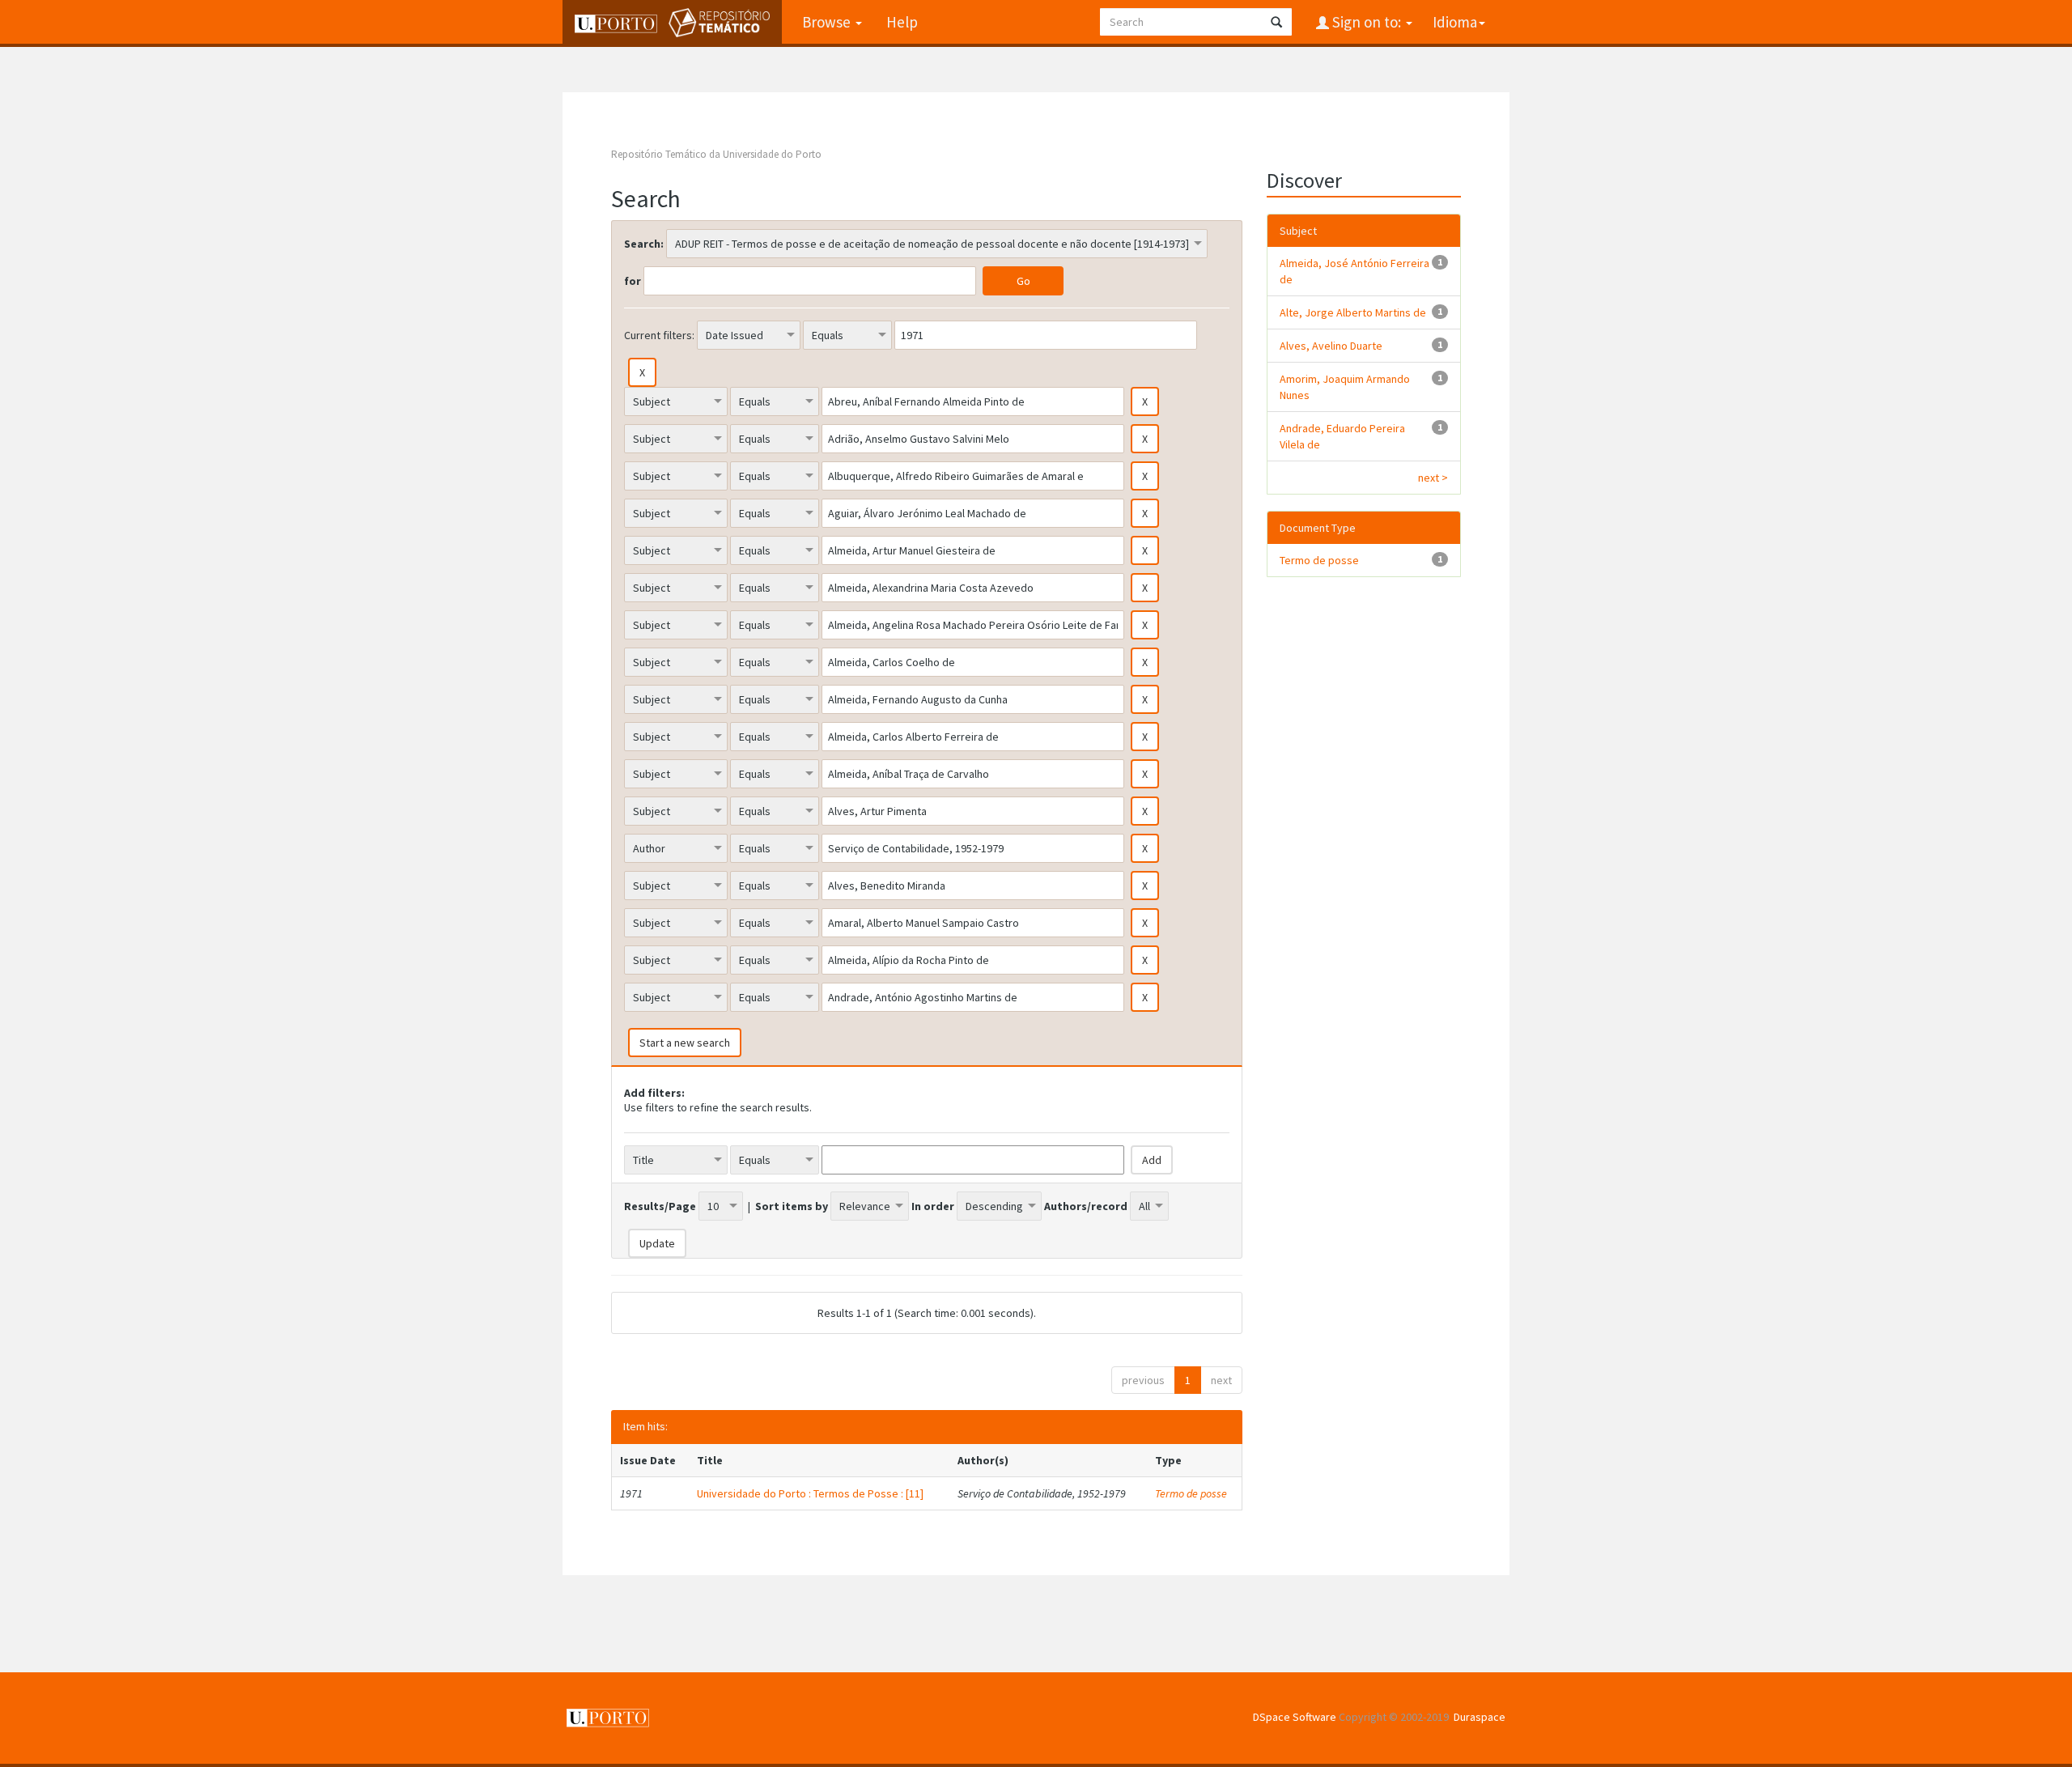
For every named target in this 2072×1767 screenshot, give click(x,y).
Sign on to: (1367, 22)
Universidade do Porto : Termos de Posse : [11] (810, 1493)
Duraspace (1480, 1717)
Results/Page (660, 1206)
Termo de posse (1191, 1493)
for (633, 281)
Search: (644, 244)
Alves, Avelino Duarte (1331, 346)
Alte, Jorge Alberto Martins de (1353, 312)
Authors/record (1086, 1206)
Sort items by (792, 1206)
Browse (828, 22)
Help (902, 22)
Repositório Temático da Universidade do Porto (716, 154)
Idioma (1455, 22)
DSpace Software (1295, 1717)
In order (933, 1206)
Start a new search (685, 1043)
